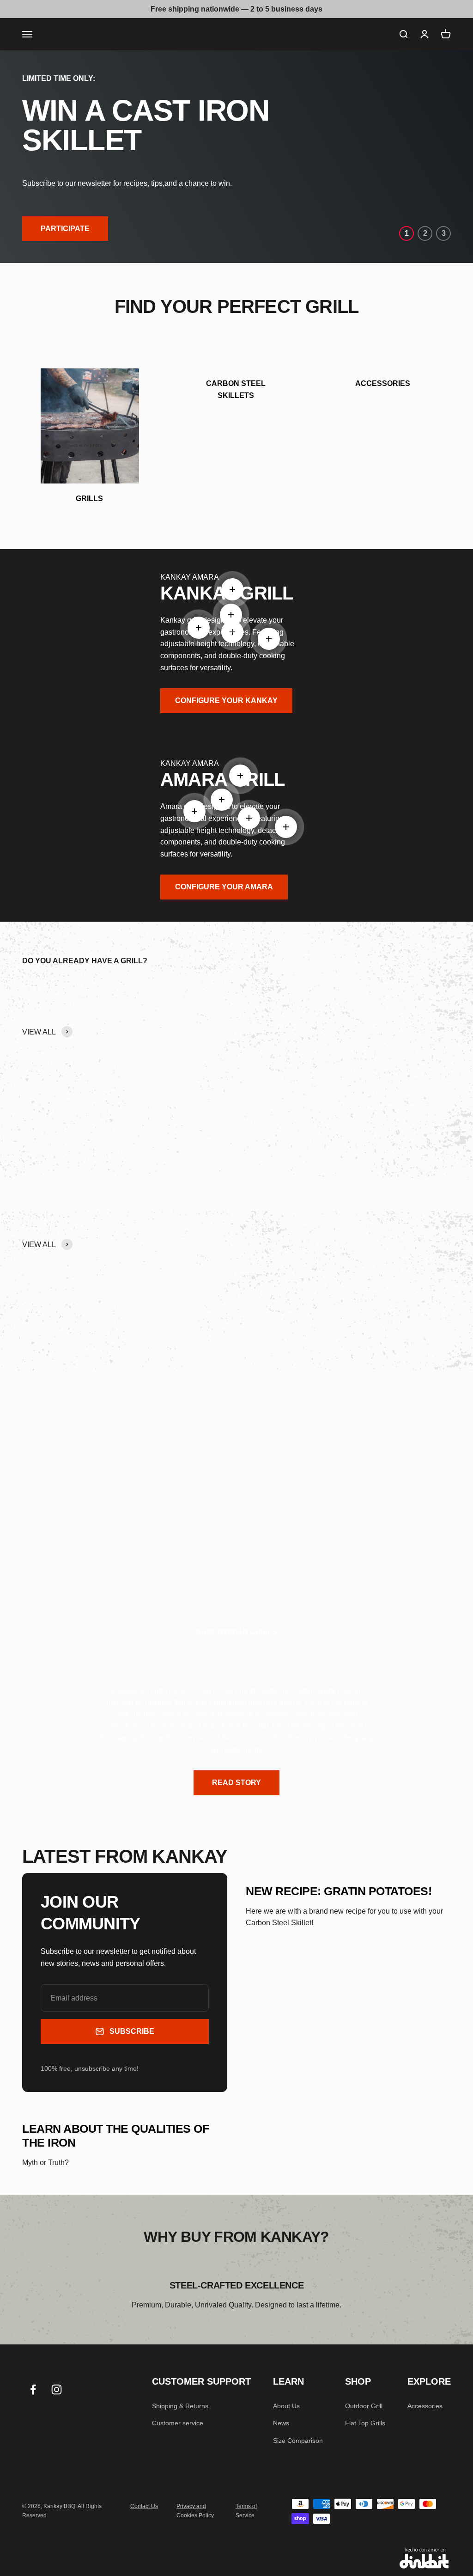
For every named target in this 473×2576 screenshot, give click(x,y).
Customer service (178, 2423)
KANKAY (176, 577)
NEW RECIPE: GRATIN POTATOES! (339, 1891)
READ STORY (236, 1783)
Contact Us (144, 2506)
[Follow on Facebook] (33, 2389)
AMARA (206, 577)
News (281, 2423)
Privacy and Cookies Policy (195, 2511)
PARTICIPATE (65, 229)
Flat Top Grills (365, 2423)
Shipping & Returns (180, 2406)
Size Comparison (298, 2441)
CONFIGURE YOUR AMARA (224, 887)
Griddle (154, 1086)
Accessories (425, 2406)
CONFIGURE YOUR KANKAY (226, 701)
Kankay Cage (275, 1086)
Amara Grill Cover (392, 1086)
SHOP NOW (80, 1536)
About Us (286, 2406)
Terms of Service (246, 2511)
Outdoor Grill (364, 2406)
